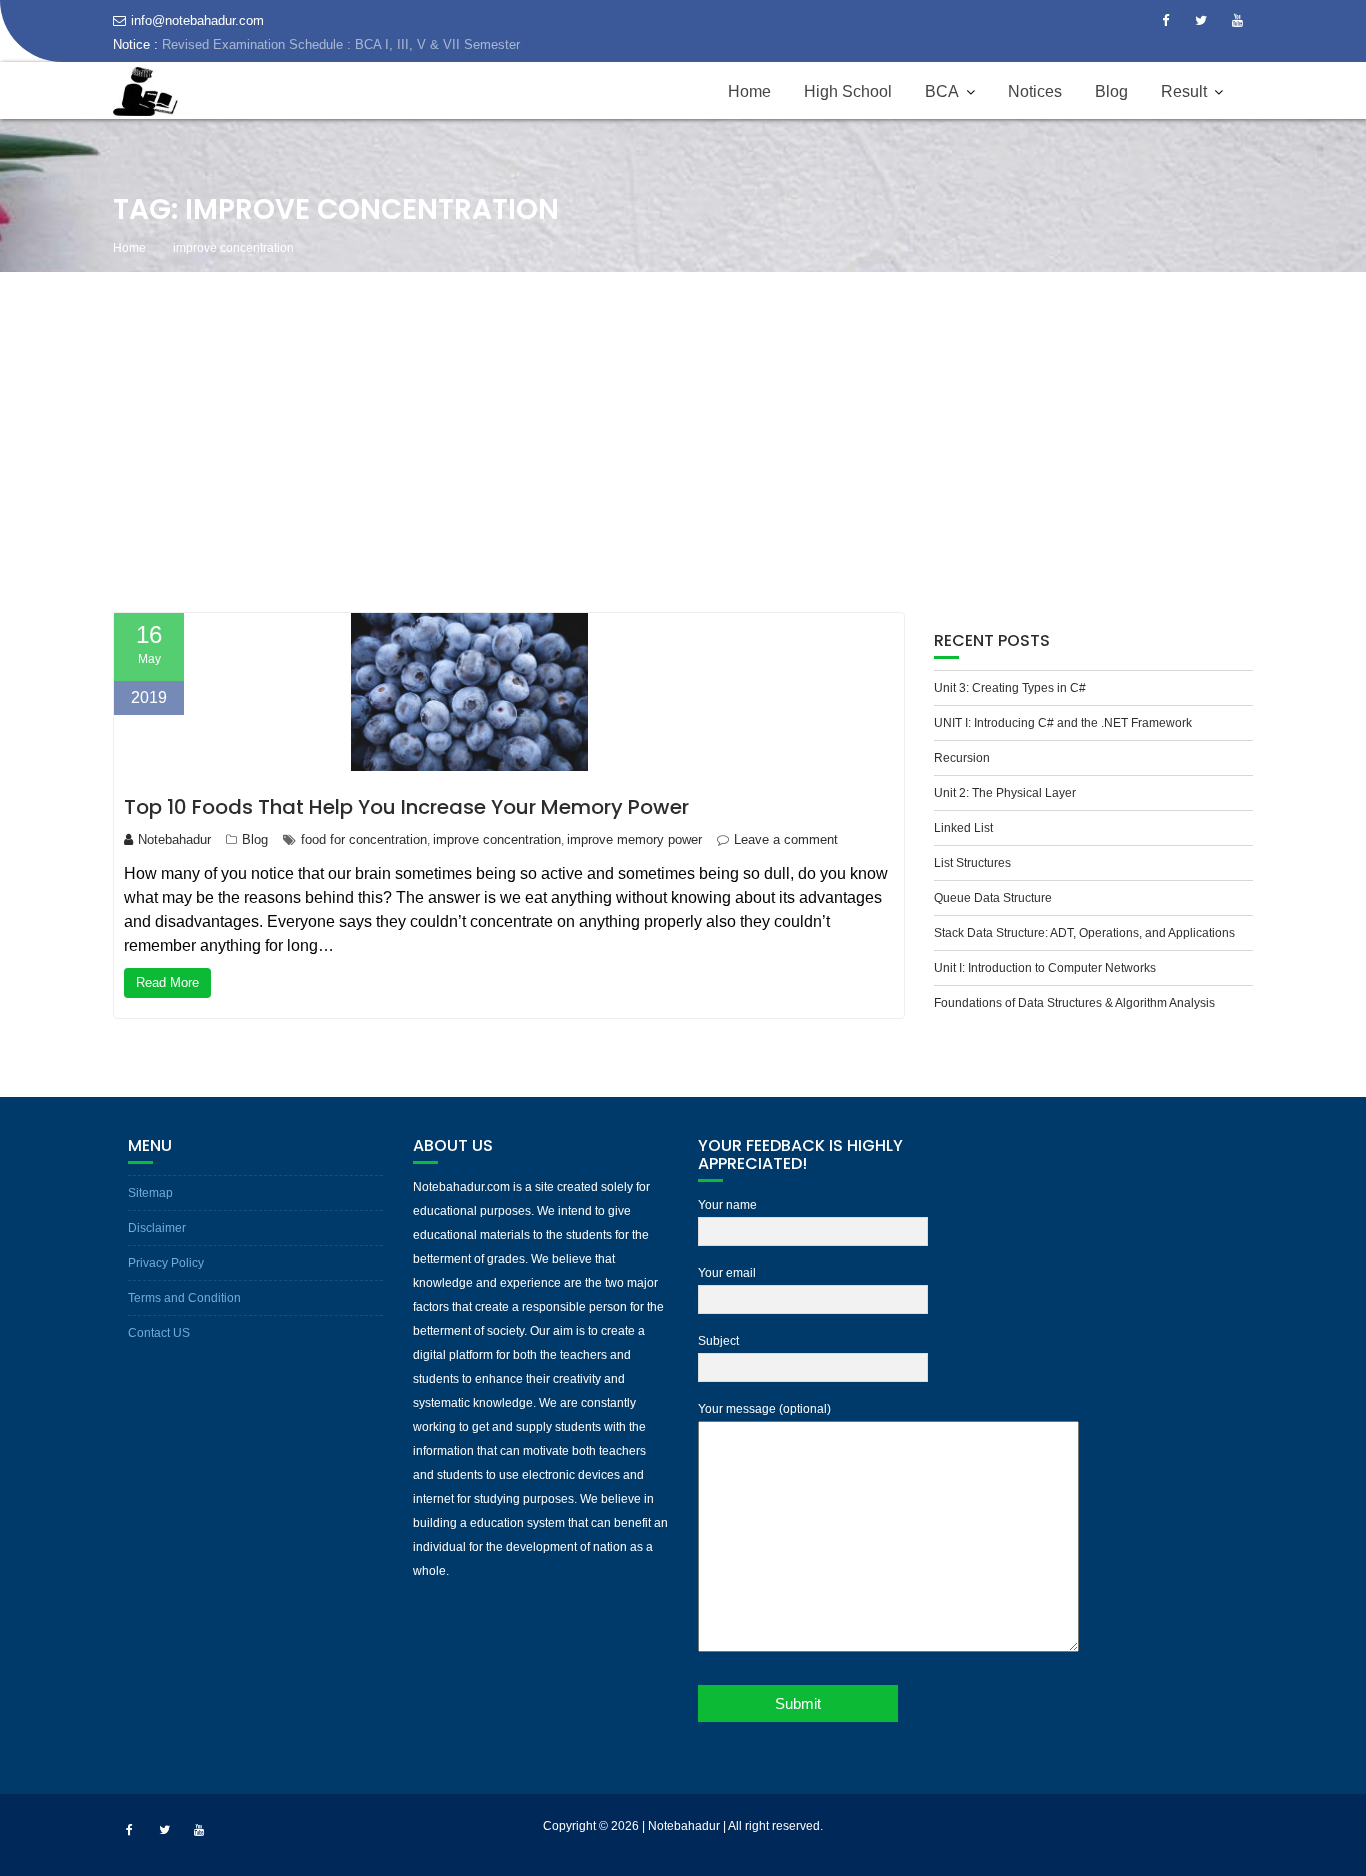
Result (1184, 115)
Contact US (159, 1333)
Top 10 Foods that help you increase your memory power (406, 807)
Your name (727, 1205)
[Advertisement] (683, 442)
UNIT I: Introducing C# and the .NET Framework (1063, 723)
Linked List (963, 828)
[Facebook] (1165, 21)
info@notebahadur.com (197, 20)
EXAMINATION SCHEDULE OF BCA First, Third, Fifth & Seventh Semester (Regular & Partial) (389, 68)
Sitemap (150, 1193)
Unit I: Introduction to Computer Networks (1045, 968)
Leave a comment (786, 839)
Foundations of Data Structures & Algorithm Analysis (1074, 1003)
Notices (1035, 115)
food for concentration (364, 839)
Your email (727, 1273)
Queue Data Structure (993, 898)
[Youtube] (1237, 21)
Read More (167, 982)
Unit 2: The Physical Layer (1005, 793)
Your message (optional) (764, 1409)
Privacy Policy (166, 1263)
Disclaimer (157, 1228)
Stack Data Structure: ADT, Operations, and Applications (1084, 933)
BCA (942, 115)
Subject (718, 1341)
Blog (1111, 115)
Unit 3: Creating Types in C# (1010, 688)
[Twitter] (1201, 21)
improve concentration (497, 839)
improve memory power (634, 839)
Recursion (962, 758)
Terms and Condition (184, 1298)
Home (749, 115)
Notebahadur (174, 839)
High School (848, 115)
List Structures (972, 863)
